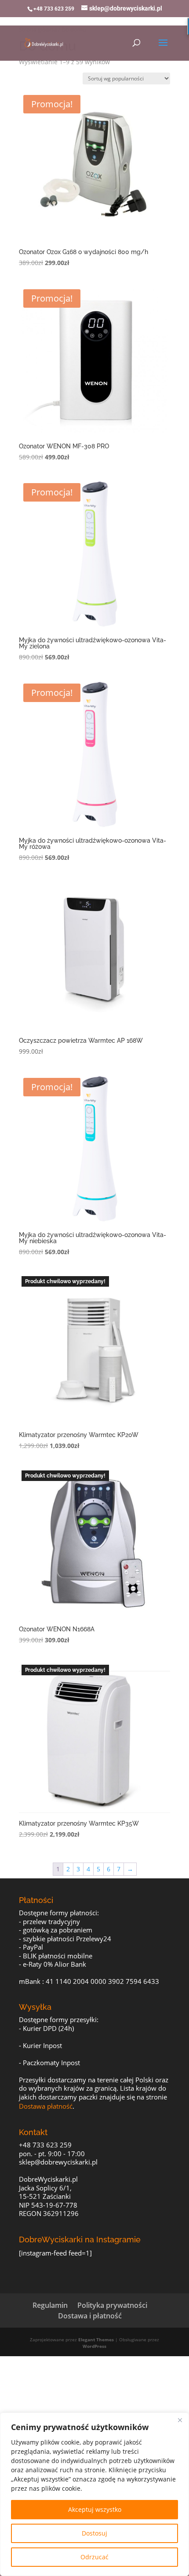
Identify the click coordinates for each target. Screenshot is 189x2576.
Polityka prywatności (112, 2305)
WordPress (94, 2346)
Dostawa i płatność (90, 2316)
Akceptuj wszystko (95, 2509)
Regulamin (50, 2305)
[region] (94, 2494)
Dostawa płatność (46, 2106)
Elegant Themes (96, 2340)
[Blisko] (180, 2420)
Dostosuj (94, 2533)
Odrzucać (94, 2557)
